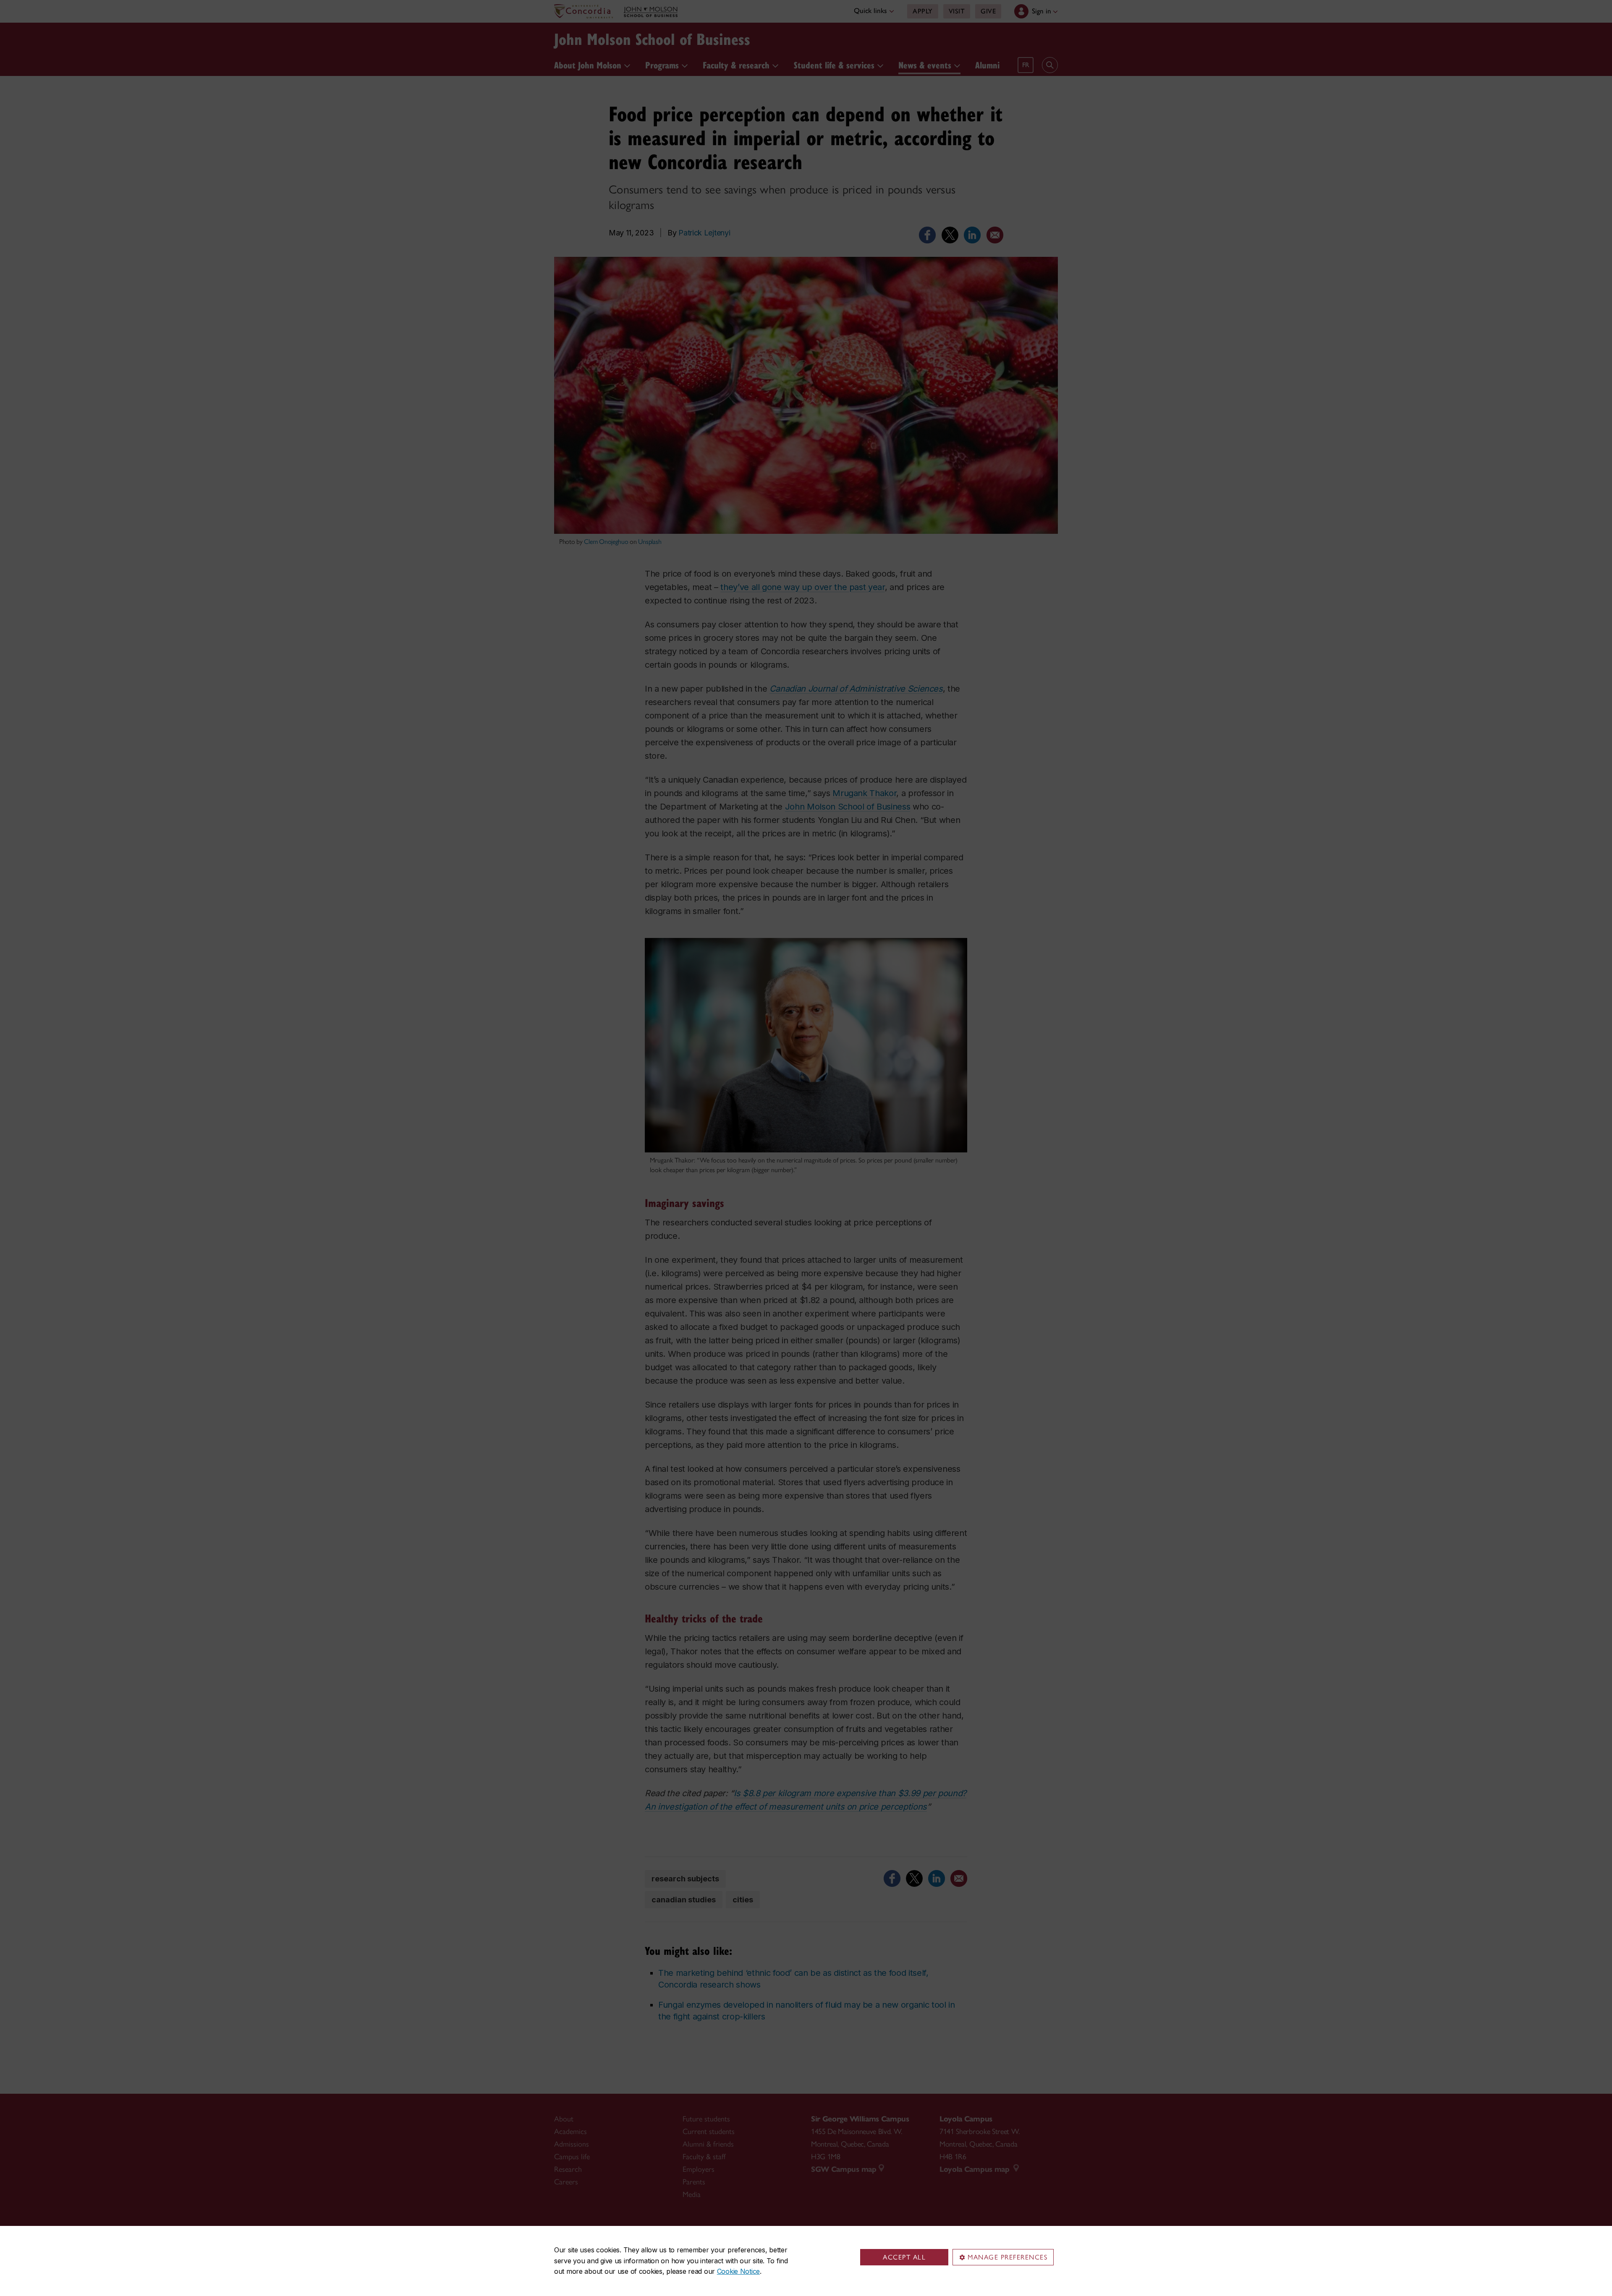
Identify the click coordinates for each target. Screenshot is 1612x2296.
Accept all (904, 2257)
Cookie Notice (738, 2271)
